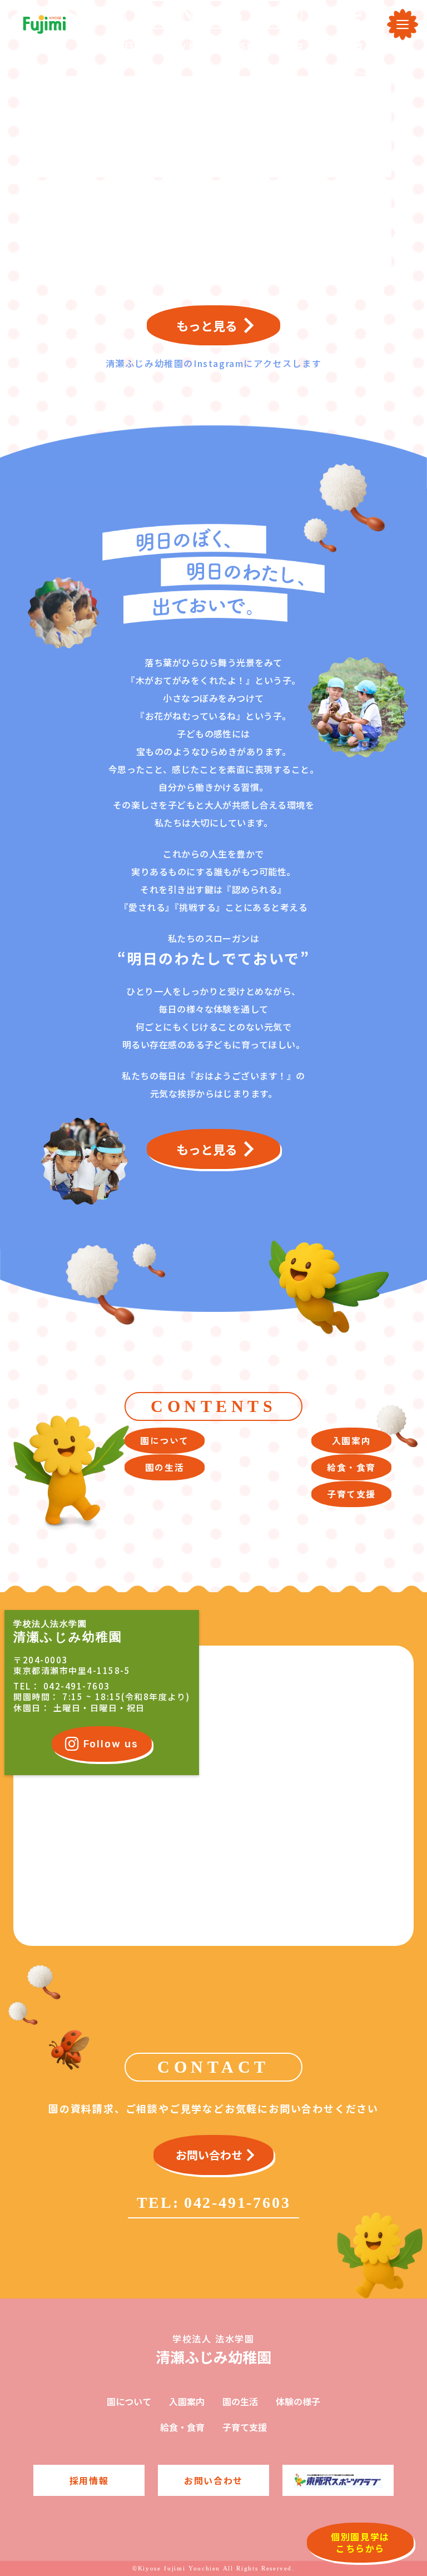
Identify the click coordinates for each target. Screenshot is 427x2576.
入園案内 (187, 2401)
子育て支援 (245, 2427)
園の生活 (240, 2401)
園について (129, 2401)
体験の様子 (298, 2401)
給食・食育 (182, 2427)
